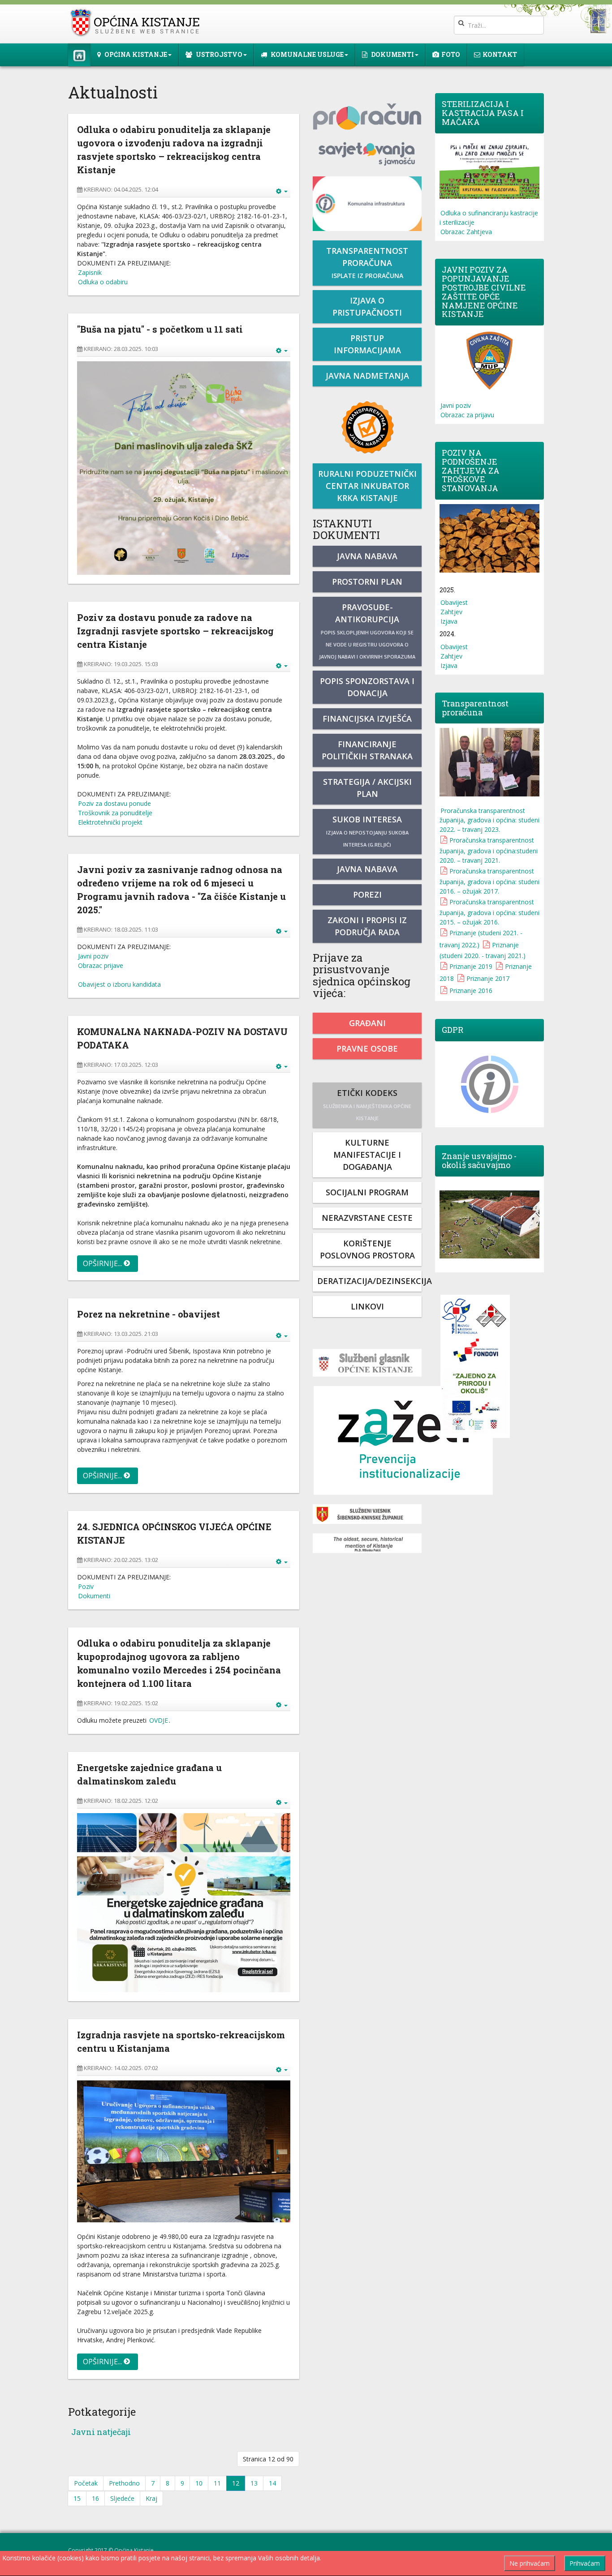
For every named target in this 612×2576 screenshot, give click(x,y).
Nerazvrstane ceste (367, 1218)
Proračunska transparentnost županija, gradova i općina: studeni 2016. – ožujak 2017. (489, 881)
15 (77, 2498)
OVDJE (159, 1720)
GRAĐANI (367, 1023)
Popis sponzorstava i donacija (367, 687)
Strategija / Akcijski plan (367, 788)
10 (199, 2483)
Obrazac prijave (101, 965)
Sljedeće (122, 2498)
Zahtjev (451, 612)
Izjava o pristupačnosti (367, 306)
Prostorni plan (367, 582)
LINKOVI (367, 1306)
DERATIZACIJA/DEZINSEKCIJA (369, 1281)
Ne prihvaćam (530, 2563)
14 (272, 2483)
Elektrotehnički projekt (110, 822)
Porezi (367, 894)
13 (254, 2483)
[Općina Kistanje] (137, 23)
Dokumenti (94, 1596)
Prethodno (124, 2483)
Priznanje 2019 (471, 966)
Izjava (449, 621)
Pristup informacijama (367, 344)
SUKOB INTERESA (367, 831)
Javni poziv (93, 956)
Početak (86, 2483)
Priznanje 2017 (488, 978)
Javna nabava (367, 556)
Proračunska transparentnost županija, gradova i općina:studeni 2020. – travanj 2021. (489, 850)
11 (217, 2483)
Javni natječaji (101, 2432)
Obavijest (454, 602)
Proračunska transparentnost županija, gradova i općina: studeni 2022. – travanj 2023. (489, 820)
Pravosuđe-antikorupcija (367, 631)
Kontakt (500, 54)
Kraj (151, 2498)
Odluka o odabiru (103, 282)
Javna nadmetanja (367, 376)
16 (95, 2498)
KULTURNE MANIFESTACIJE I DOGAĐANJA (367, 1155)
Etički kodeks (367, 1104)
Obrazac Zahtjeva (466, 232)
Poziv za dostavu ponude (114, 803)
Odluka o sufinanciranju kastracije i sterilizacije (489, 218)
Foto (451, 54)
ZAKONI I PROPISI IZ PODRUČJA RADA (367, 926)
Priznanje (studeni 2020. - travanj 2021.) (483, 950)
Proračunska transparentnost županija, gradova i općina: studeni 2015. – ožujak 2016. (489, 912)
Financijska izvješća (367, 719)
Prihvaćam (585, 2563)
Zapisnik (90, 272)
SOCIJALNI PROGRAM (367, 1192)
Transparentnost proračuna (367, 263)
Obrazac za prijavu (467, 415)
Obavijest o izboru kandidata (119, 984)
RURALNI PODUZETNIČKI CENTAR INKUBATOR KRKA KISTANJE (367, 486)
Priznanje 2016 (471, 991)
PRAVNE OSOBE (367, 1048)
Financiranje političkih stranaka (367, 750)
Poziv (86, 1586)
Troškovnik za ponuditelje (115, 813)
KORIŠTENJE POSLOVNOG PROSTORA (367, 1249)
